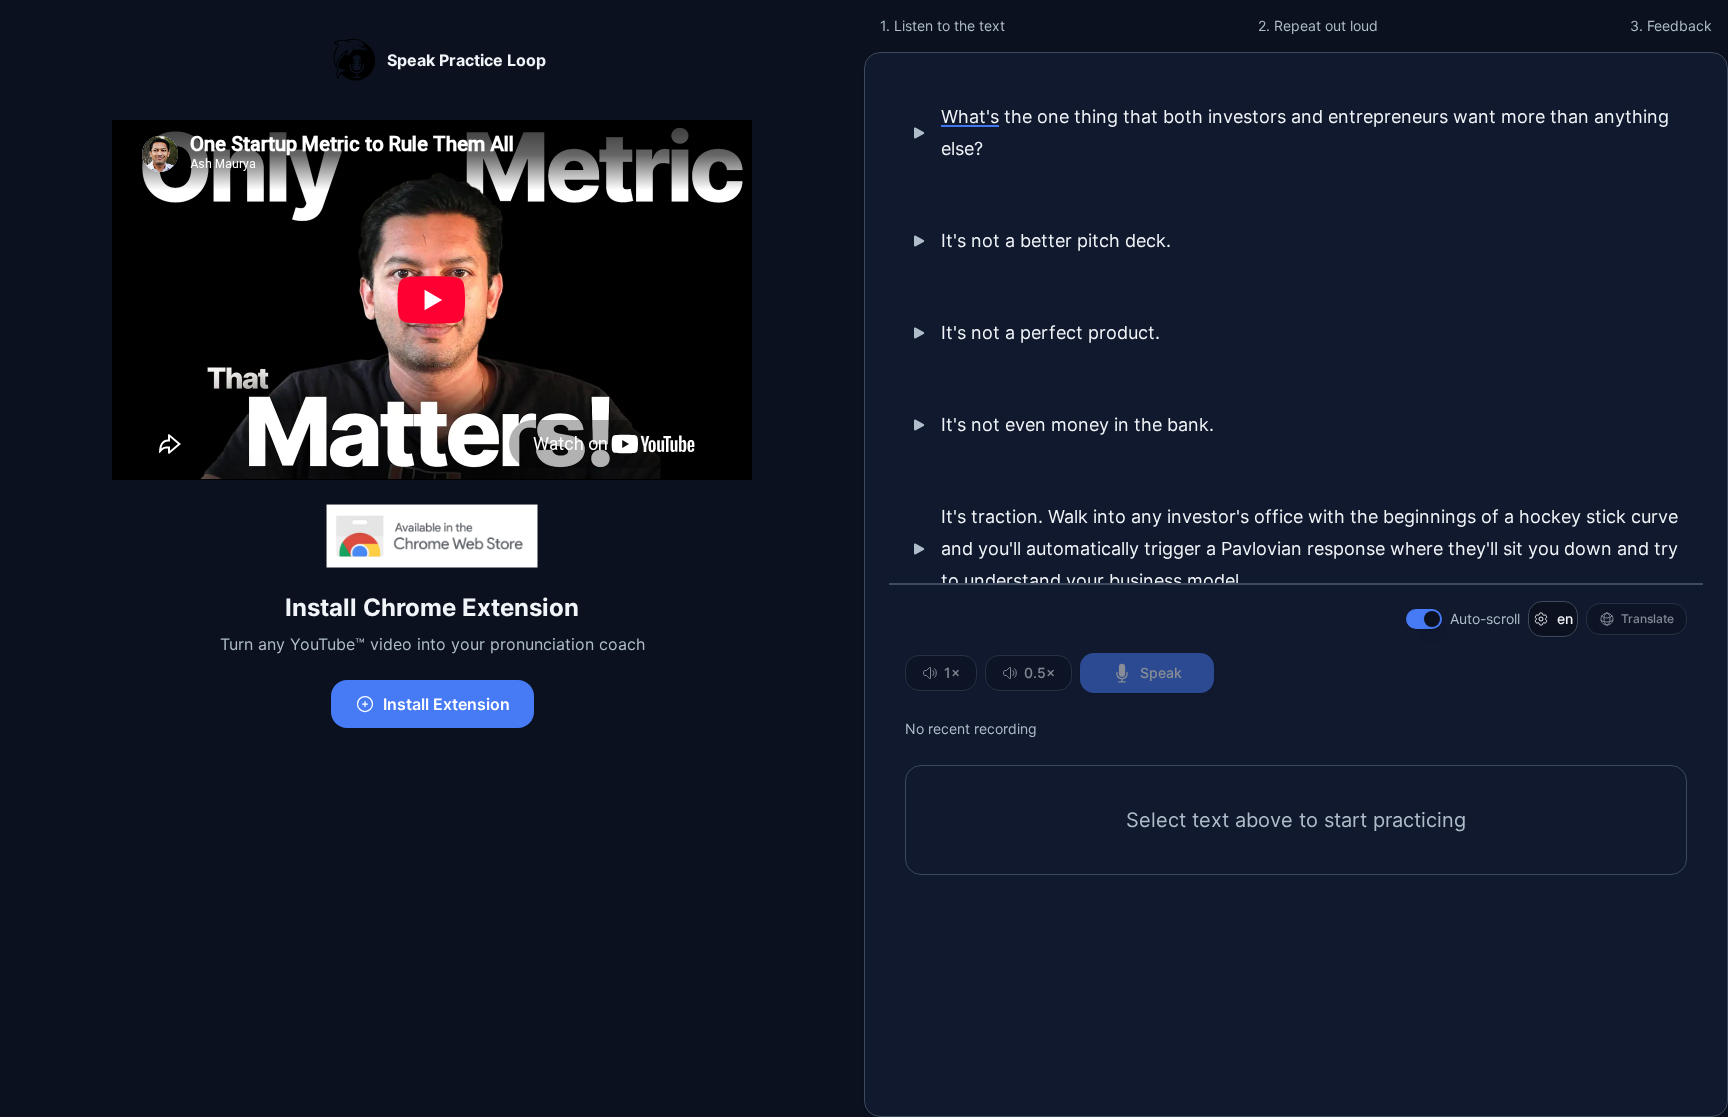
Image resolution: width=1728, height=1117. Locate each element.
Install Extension (446, 704)
